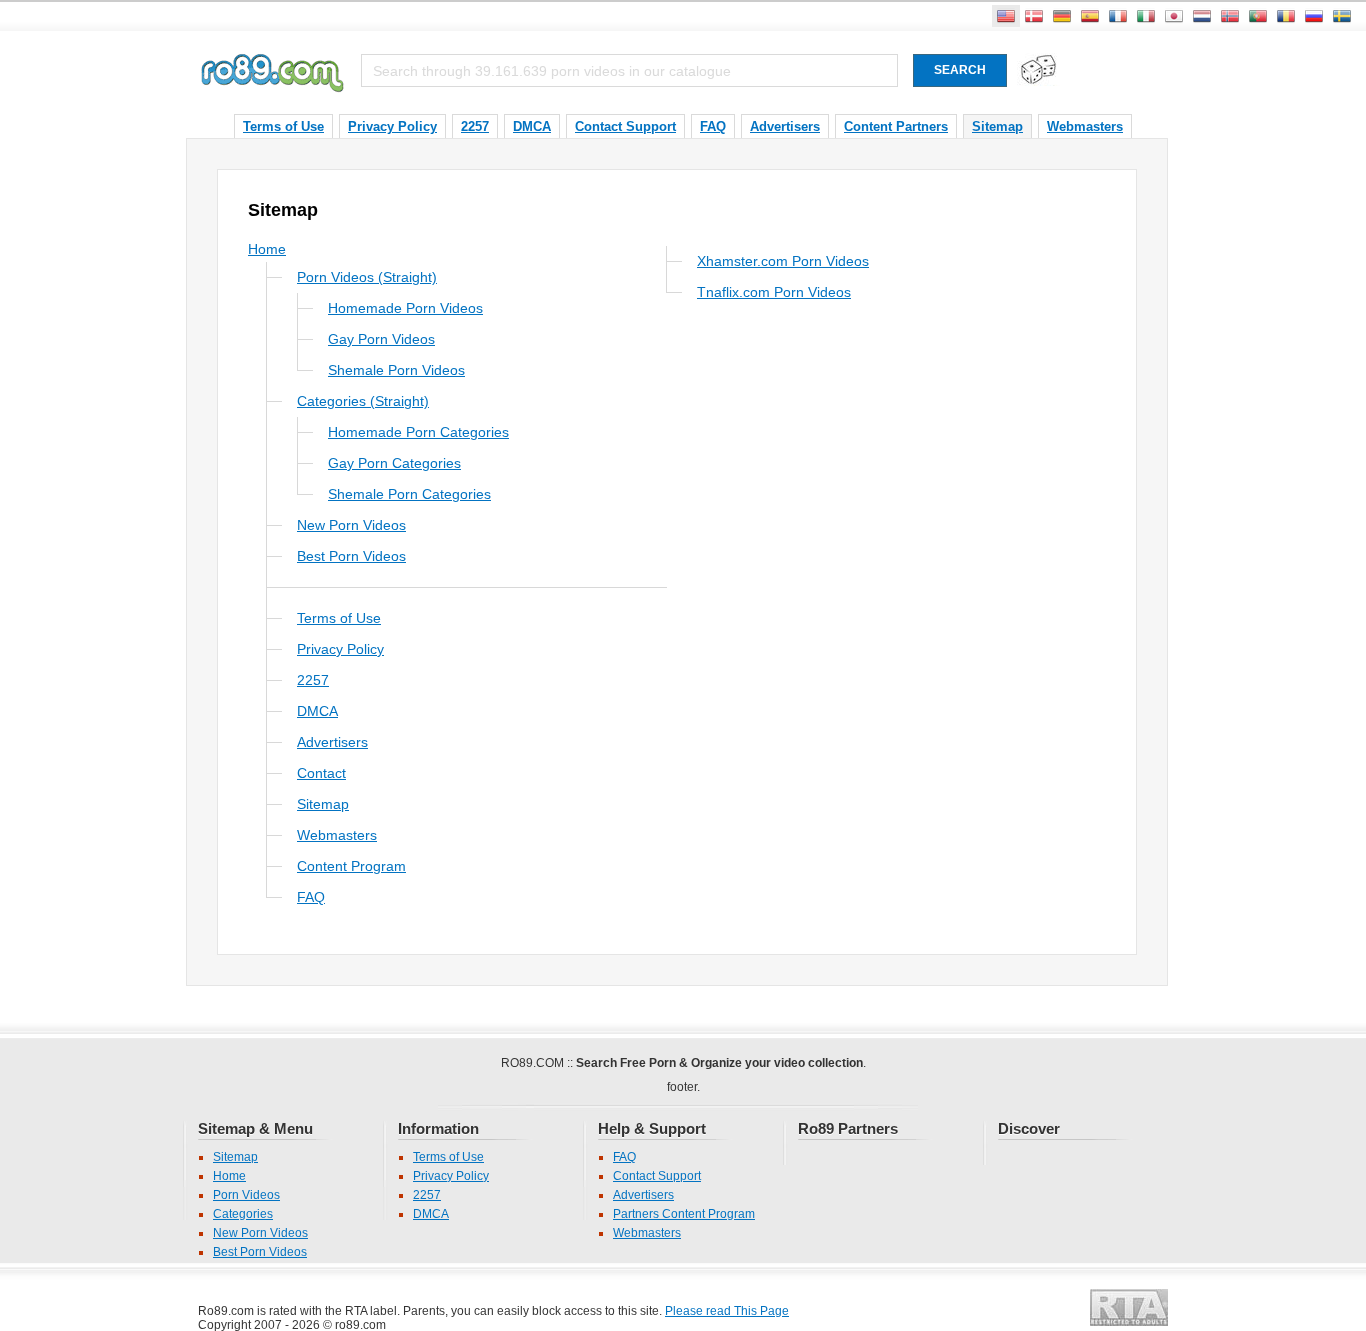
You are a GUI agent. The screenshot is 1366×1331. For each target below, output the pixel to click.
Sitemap (997, 126)
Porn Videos (246, 1195)
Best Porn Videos (351, 555)
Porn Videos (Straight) (367, 276)
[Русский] (1314, 16)
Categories (243, 1214)
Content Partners (896, 126)
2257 (475, 126)
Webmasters (1085, 126)
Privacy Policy (392, 126)
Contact (321, 772)
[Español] (1090, 16)
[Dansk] (1034, 16)
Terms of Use (283, 126)
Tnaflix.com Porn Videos (774, 291)
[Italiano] (1146, 16)
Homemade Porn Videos (405, 307)
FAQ (713, 126)
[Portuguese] (1258, 16)
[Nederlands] (1202, 16)
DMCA (532, 126)
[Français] (1118, 16)
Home (267, 249)
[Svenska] (1342, 16)
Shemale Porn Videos (396, 369)
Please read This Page (727, 1311)
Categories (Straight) (363, 400)
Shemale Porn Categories (409, 493)
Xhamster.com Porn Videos (783, 260)
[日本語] (1174, 16)
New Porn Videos (351, 524)
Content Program (351, 865)
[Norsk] (1230, 16)
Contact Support (625, 126)
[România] (1286, 16)
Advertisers (785, 126)
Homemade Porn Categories (418, 431)
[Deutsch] (1062, 16)
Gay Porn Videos (381, 338)
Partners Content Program (684, 1214)
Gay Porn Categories (394, 462)
